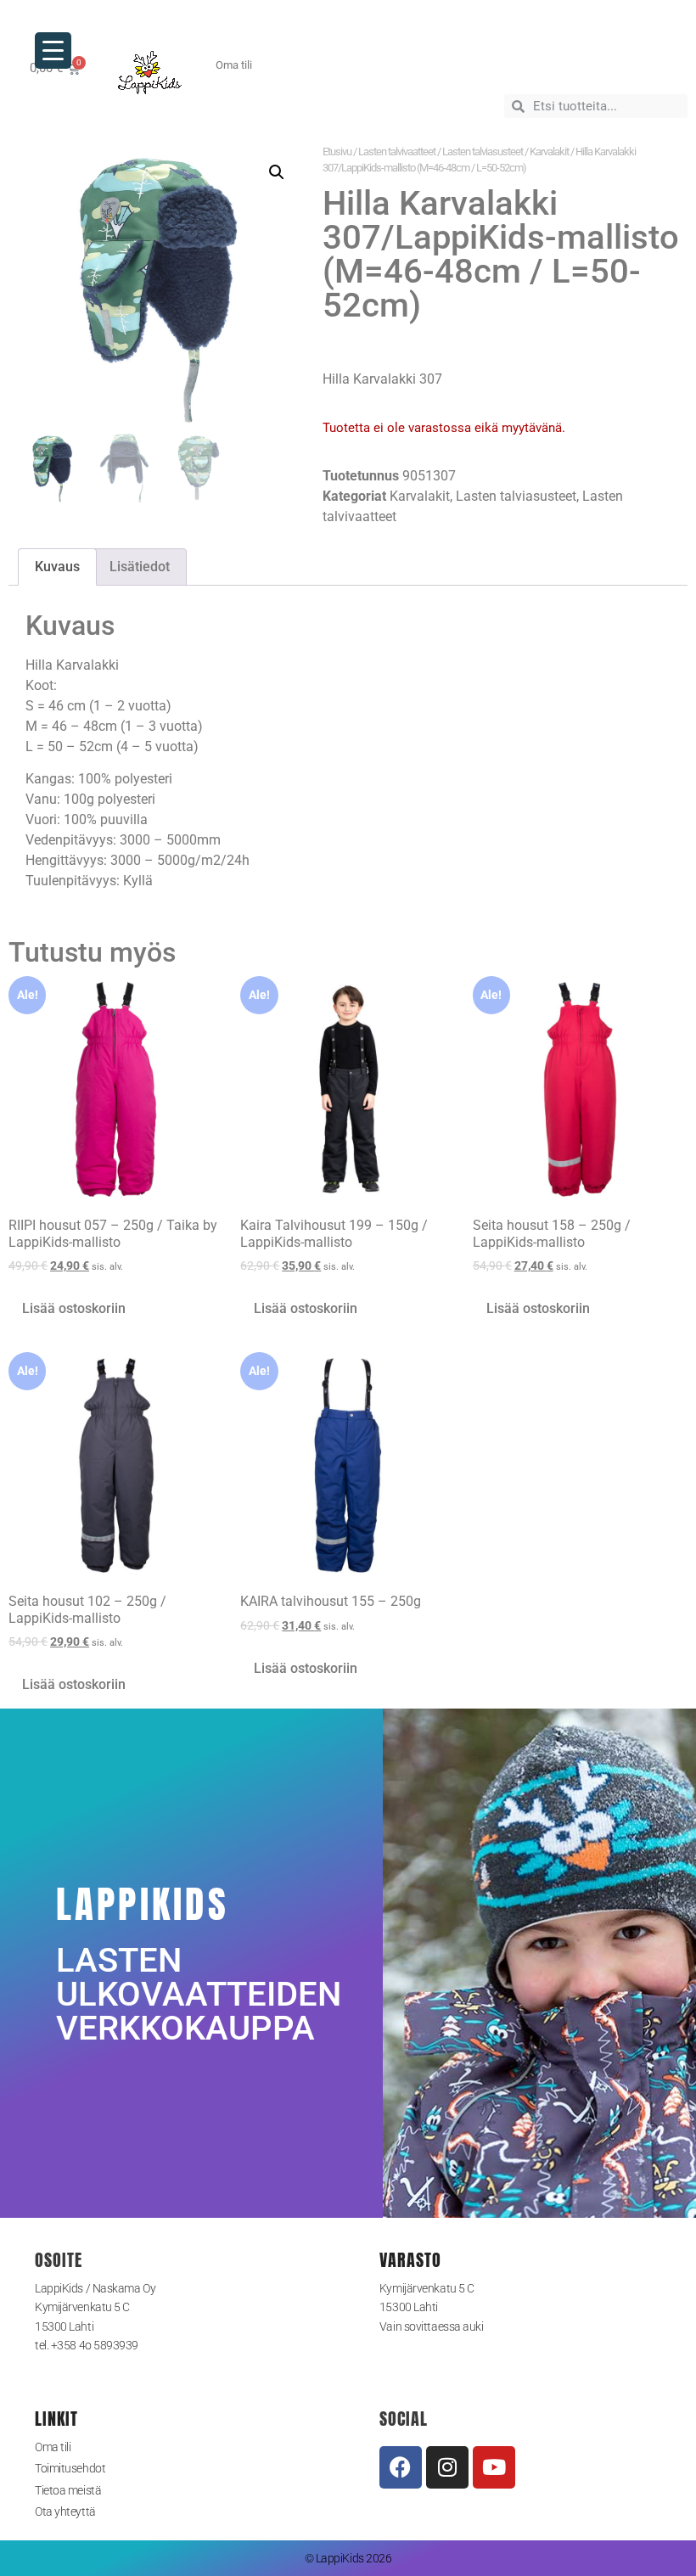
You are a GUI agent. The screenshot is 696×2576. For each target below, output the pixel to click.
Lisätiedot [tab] (140, 567)
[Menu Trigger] (53, 51)
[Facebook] (401, 2467)
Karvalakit (549, 152)
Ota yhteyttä (65, 2511)
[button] (277, 172)
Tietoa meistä (68, 2490)
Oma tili (53, 2447)
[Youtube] (494, 2467)
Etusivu (337, 152)
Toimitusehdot (70, 2468)
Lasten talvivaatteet (397, 152)
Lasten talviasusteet (483, 152)
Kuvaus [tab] (57, 567)
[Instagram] (447, 2467)
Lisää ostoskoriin (74, 1308)
